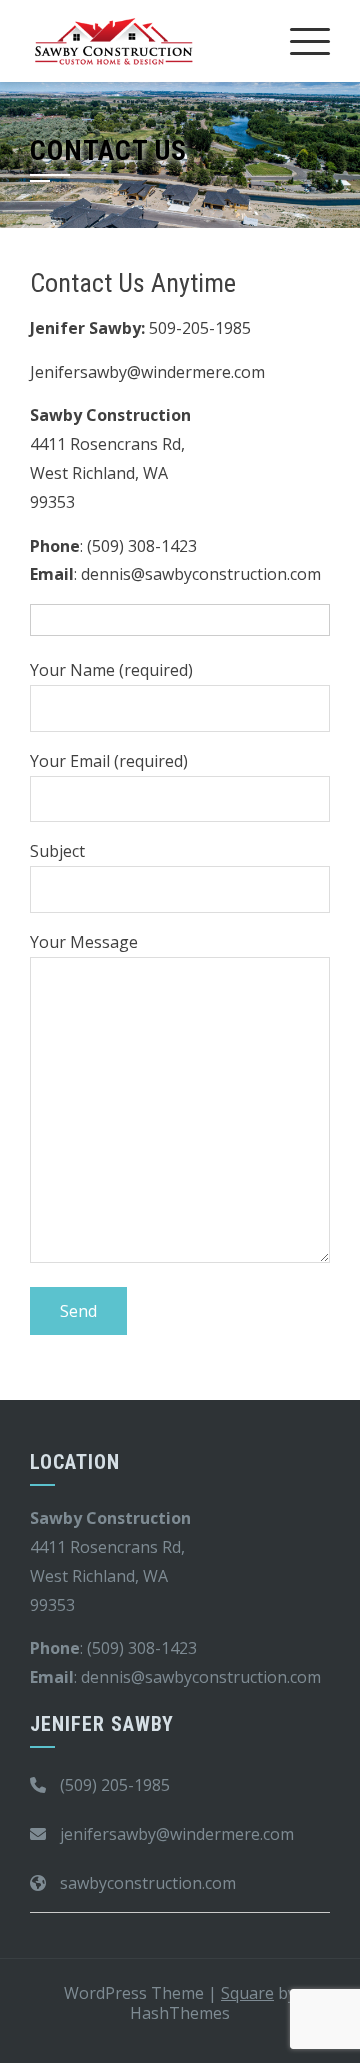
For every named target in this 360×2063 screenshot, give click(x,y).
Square (247, 1993)
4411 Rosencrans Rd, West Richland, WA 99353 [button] (107, 473)
